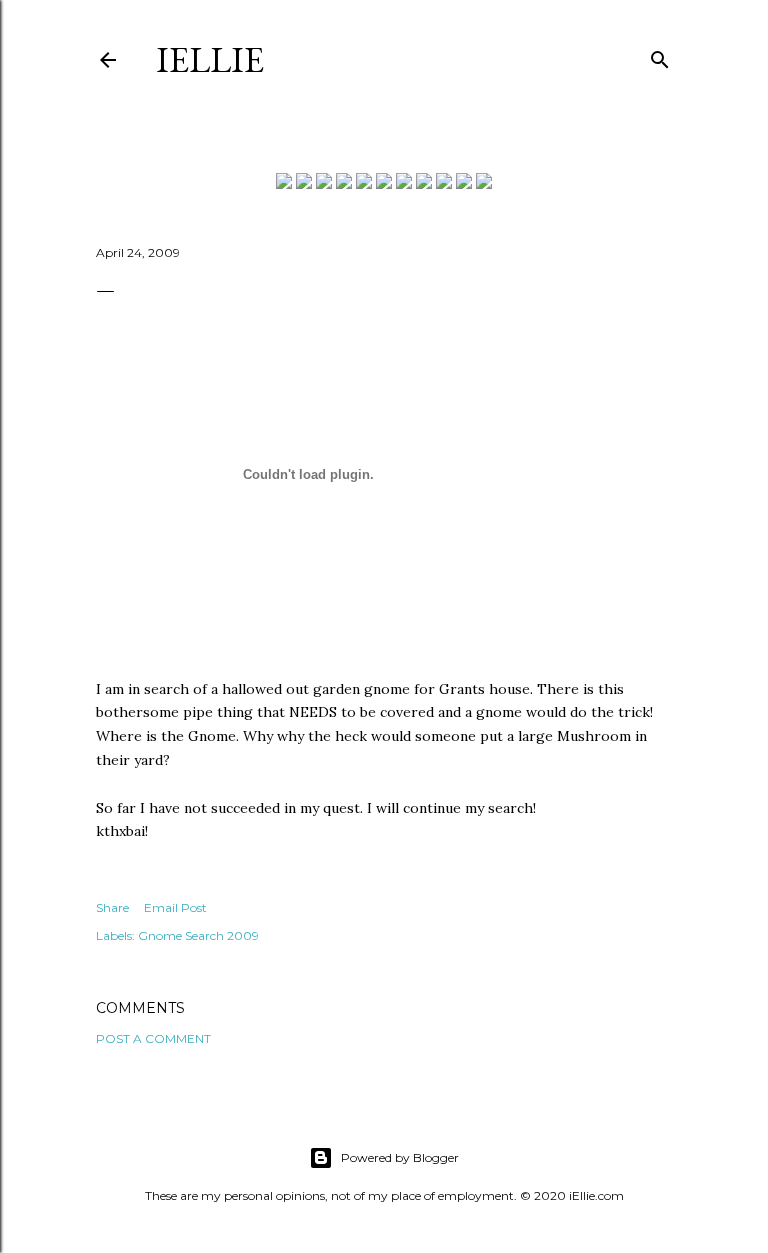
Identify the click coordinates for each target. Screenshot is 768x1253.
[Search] (660, 55)
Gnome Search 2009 (198, 935)
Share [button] (112, 907)
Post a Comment (153, 1038)
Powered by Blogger (400, 1157)
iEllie (210, 59)
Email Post (175, 907)
